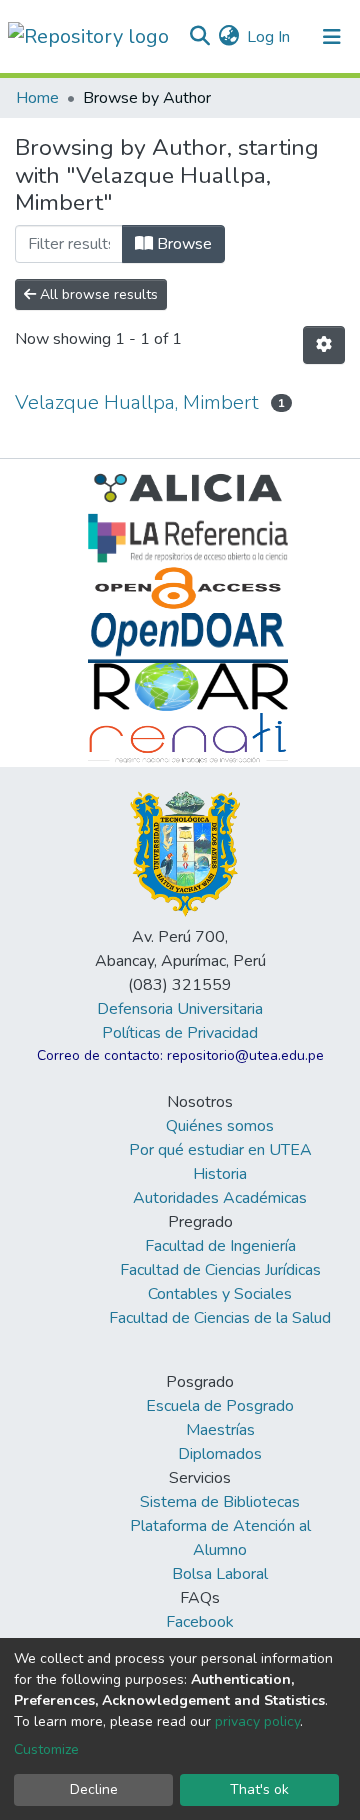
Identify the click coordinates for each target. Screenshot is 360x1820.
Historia (220, 1174)
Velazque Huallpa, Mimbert (137, 402)
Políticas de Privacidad (180, 1033)
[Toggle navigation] (332, 37)
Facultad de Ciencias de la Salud (220, 1318)
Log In (269, 37)
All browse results (97, 294)
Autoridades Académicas (220, 1198)
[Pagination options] (324, 345)
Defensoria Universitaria (180, 1009)
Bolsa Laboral (220, 1574)
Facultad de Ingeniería (220, 1246)
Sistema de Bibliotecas (220, 1502)
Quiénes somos (220, 1126)
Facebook (200, 1622)
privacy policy (257, 1721)
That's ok (259, 1789)
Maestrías (220, 1430)
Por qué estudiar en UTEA (220, 1150)
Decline (94, 1789)
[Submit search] (199, 37)
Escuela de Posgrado (220, 1406)
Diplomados (220, 1454)
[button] (228, 37)
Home (37, 98)
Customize (46, 1749)
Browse (182, 244)
